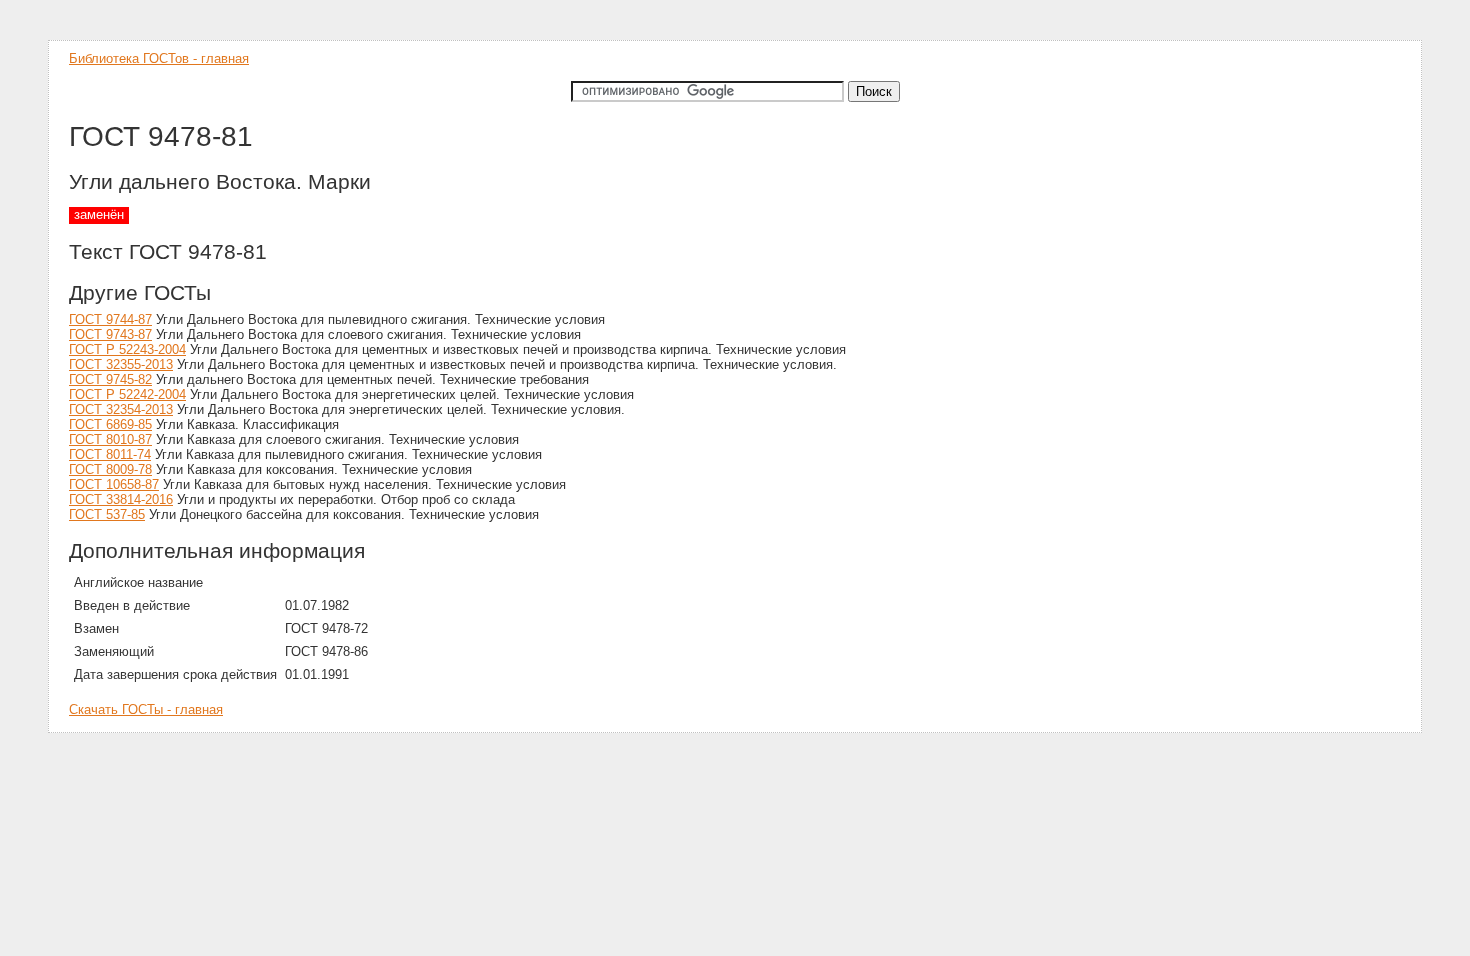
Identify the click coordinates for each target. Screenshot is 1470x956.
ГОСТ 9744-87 (110, 319)
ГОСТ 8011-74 (110, 454)
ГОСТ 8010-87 (110, 439)
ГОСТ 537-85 (107, 514)
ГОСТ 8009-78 (110, 469)
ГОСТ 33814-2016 (121, 499)
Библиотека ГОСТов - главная (159, 58)
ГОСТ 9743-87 (110, 334)
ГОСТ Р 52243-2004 (127, 349)
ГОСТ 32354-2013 (121, 409)
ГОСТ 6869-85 (110, 424)
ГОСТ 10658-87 (114, 484)
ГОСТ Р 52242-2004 (127, 394)
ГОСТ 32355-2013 (121, 364)
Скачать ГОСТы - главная (146, 709)
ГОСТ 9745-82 (110, 379)
